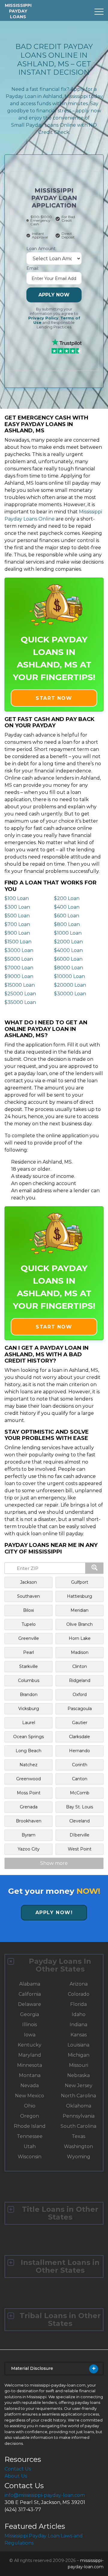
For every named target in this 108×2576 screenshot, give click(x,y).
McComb (80, 1793)
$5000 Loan (19, 959)
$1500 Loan (18, 942)
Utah (30, 2146)
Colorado (79, 1994)
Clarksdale (79, 1737)
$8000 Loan (69, 968)
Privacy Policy (43, 318)
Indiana (78, 2025)
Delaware (30, 2004)
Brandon (29, 1695)
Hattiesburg (79, 1596)
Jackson (28, 1582)
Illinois (30, 2025)
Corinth (80, 1765)
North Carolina (78, 2096)
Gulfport (80, 1582)
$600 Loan (67, 916)
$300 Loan (17, 907)
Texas (78, 2136)
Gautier (80, 1723)
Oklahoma (79, 2106)
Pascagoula (80, 1709)
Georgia (30, 2014)
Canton (80, 1779)
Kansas (79, 2035)
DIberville (79, 1835)
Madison (80, 1652)
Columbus (29, 1680)
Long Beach (28, 1751)
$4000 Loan (68, 950)
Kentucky (30, 2045)
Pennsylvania (79, 2116)
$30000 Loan (70, 994)
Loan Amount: (41, 249)
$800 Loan (67, 924)
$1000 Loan (68, 933)
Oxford (80, 1695)
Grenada (29, 1807)
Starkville (28, 1666)
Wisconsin (30, 2157)
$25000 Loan (20, 994)
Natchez (28, 1765)
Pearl (28, 1652)
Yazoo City (29, 1849)
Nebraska (78, 2075)
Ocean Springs (28, 1737)
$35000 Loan (20, 1002)
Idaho (79, 2014)
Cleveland (79, 1821)
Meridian (79, 1610)
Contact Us (18, 2469)
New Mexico (30, 2096)
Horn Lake (80, 1638)
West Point (80, 1849)
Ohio (30, 2106)
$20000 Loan (70, 985)
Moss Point (29, 1793)
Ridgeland (80, 1680)
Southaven (28, 1596)
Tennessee (30, 2136)
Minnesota (30, 2065)
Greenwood (28, 1779)
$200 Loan (67, 898)
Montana (30, 2075)
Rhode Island (30, 2126)
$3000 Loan (19, 950)
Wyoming (79, 2157)
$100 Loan (17, 898)
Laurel (29, 1723)
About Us (16, 2476)
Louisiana (78, 2045)
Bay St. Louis (79, 1807)
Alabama (30, 1984)
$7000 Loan (19, 968)
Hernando (79, 1751)
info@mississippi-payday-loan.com (45, 2495)
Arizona (79, 1984)
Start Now (54, 698)
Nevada (30, 2086)
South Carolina (78, 2126)
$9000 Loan (19, 976)
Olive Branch (79, 1624)
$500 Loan (17, 916)
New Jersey (79, 2086)
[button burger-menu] (99, 12)
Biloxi (28, 1610)
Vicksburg (29, 1709)
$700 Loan (17, 924)
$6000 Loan (68, 959)
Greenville (29, 1638)
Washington (78, 2146)
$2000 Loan (68, 942)
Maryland (30, 2055)
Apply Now (54, 295)
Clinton (80, 1666)
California (30, 1994)
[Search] (94, 1568)
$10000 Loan (69, 976)
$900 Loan (17, 933)
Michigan (79, 2055)
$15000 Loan (20, 985)
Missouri (79, 2065)
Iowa (30, 2035)
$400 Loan (67, 907)
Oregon (30, 2116)
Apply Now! (54, 1913)
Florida (78, 2004)
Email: (33, 268)
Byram (28, 1835)
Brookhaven (29, 1821)
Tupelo (29, 1624)
